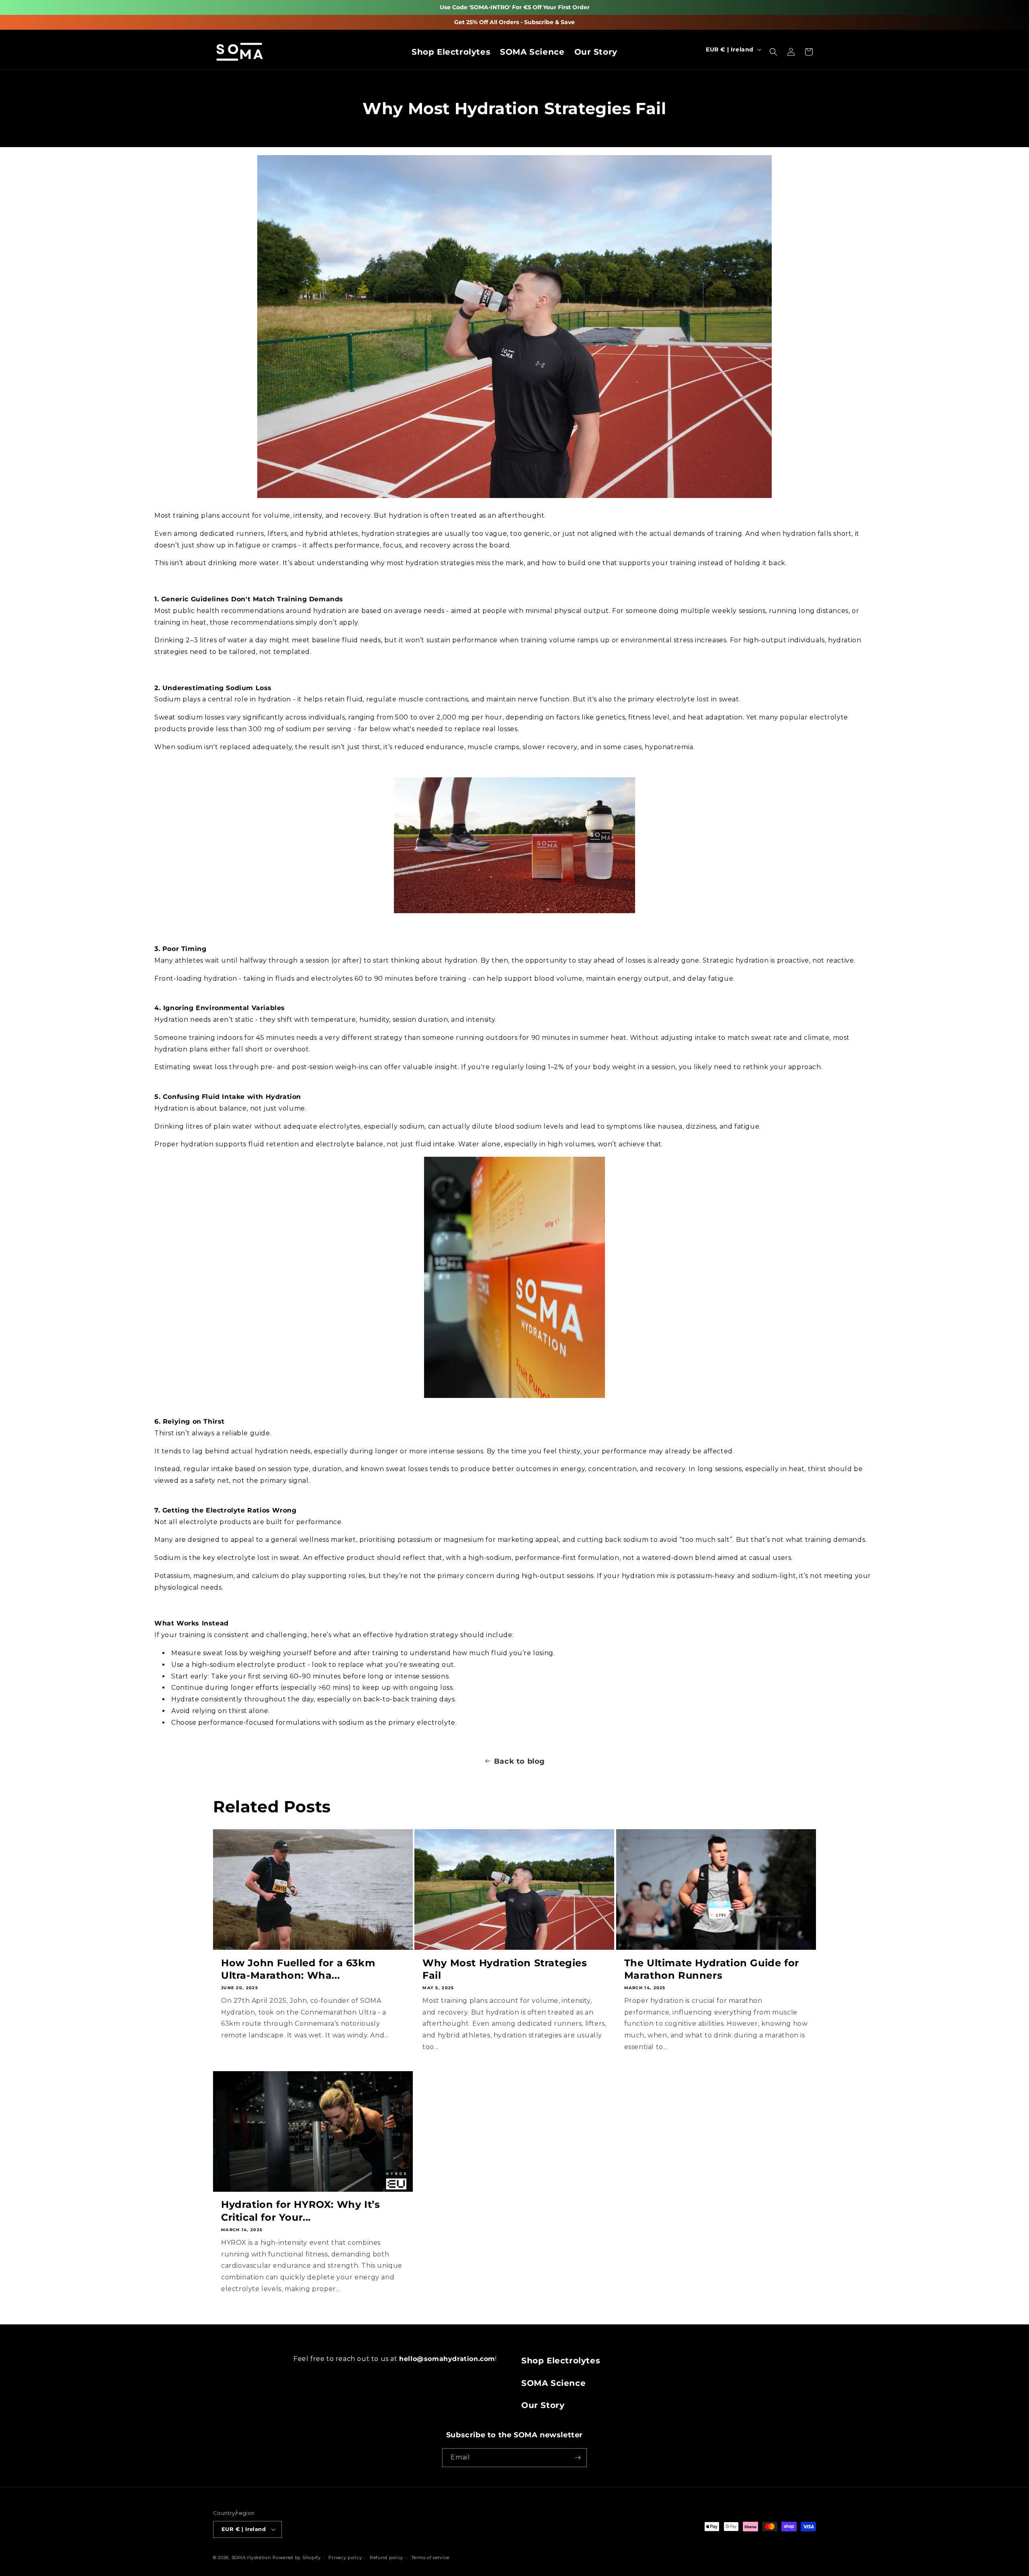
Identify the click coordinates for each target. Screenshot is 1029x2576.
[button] (773, 49)
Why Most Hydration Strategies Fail (505, 1969)
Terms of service (430, 2558)
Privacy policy (345, 2558)
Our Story (543, 2405)
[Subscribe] (578, 2458)
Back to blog (520, 1761)
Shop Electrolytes (561, 2361)
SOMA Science (553, 2383)
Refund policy (386, 2558)
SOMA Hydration (251, 2558)
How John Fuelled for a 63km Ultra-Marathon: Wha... (298, 1969)
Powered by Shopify (297, 2558)
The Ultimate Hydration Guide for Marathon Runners (712, 1969)
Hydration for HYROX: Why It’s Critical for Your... (300, 2211)
